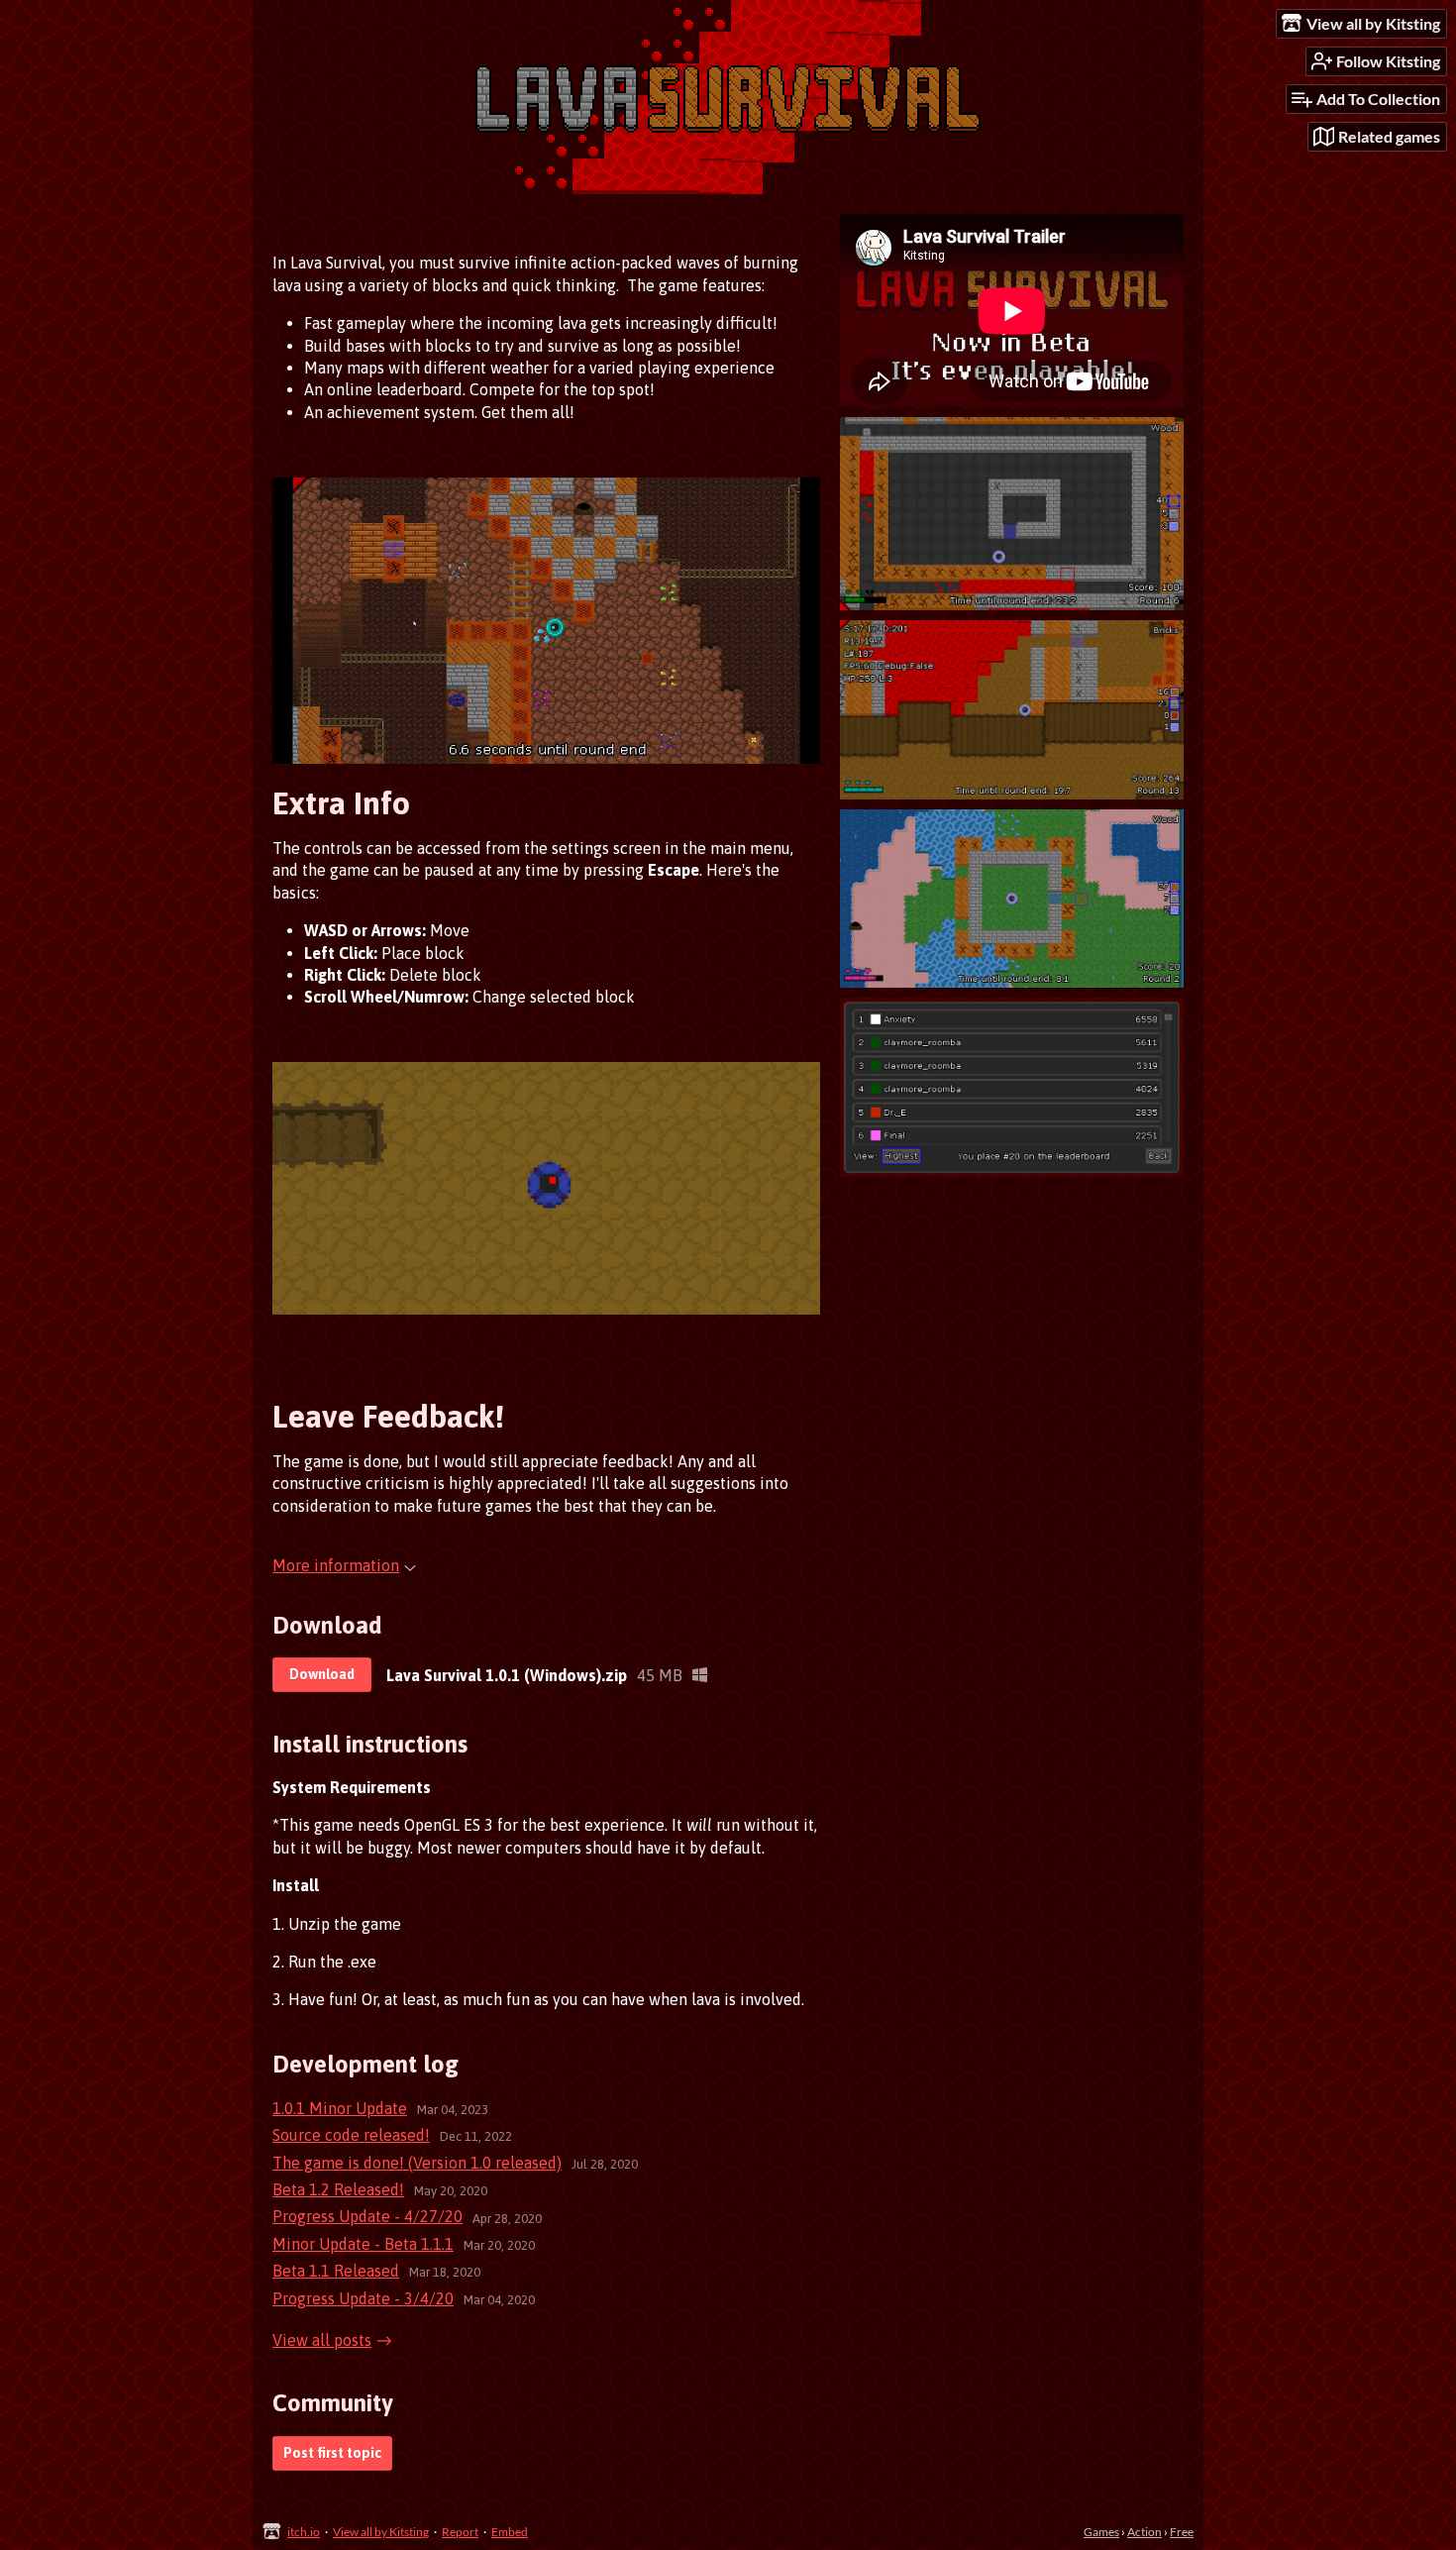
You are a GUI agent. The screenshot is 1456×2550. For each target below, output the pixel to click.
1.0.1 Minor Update (340, 2108)
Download (322, 1674)
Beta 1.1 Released (336, 2271)
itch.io (304, 2532)
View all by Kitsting (381, 2532)
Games (1101, 2532)
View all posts (322, 2340)
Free (1182, 2532)
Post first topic (332, 2453)
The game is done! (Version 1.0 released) (417, 2163)
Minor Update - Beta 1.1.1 (363, 2244)
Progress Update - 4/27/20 (367, 2216)
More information (336, 1565)
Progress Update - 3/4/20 (363, 2298)
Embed (510, 2532)
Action (1144, 2532)
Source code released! (351, 2135)
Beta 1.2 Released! (338, 2189)
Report (460, 2532)
